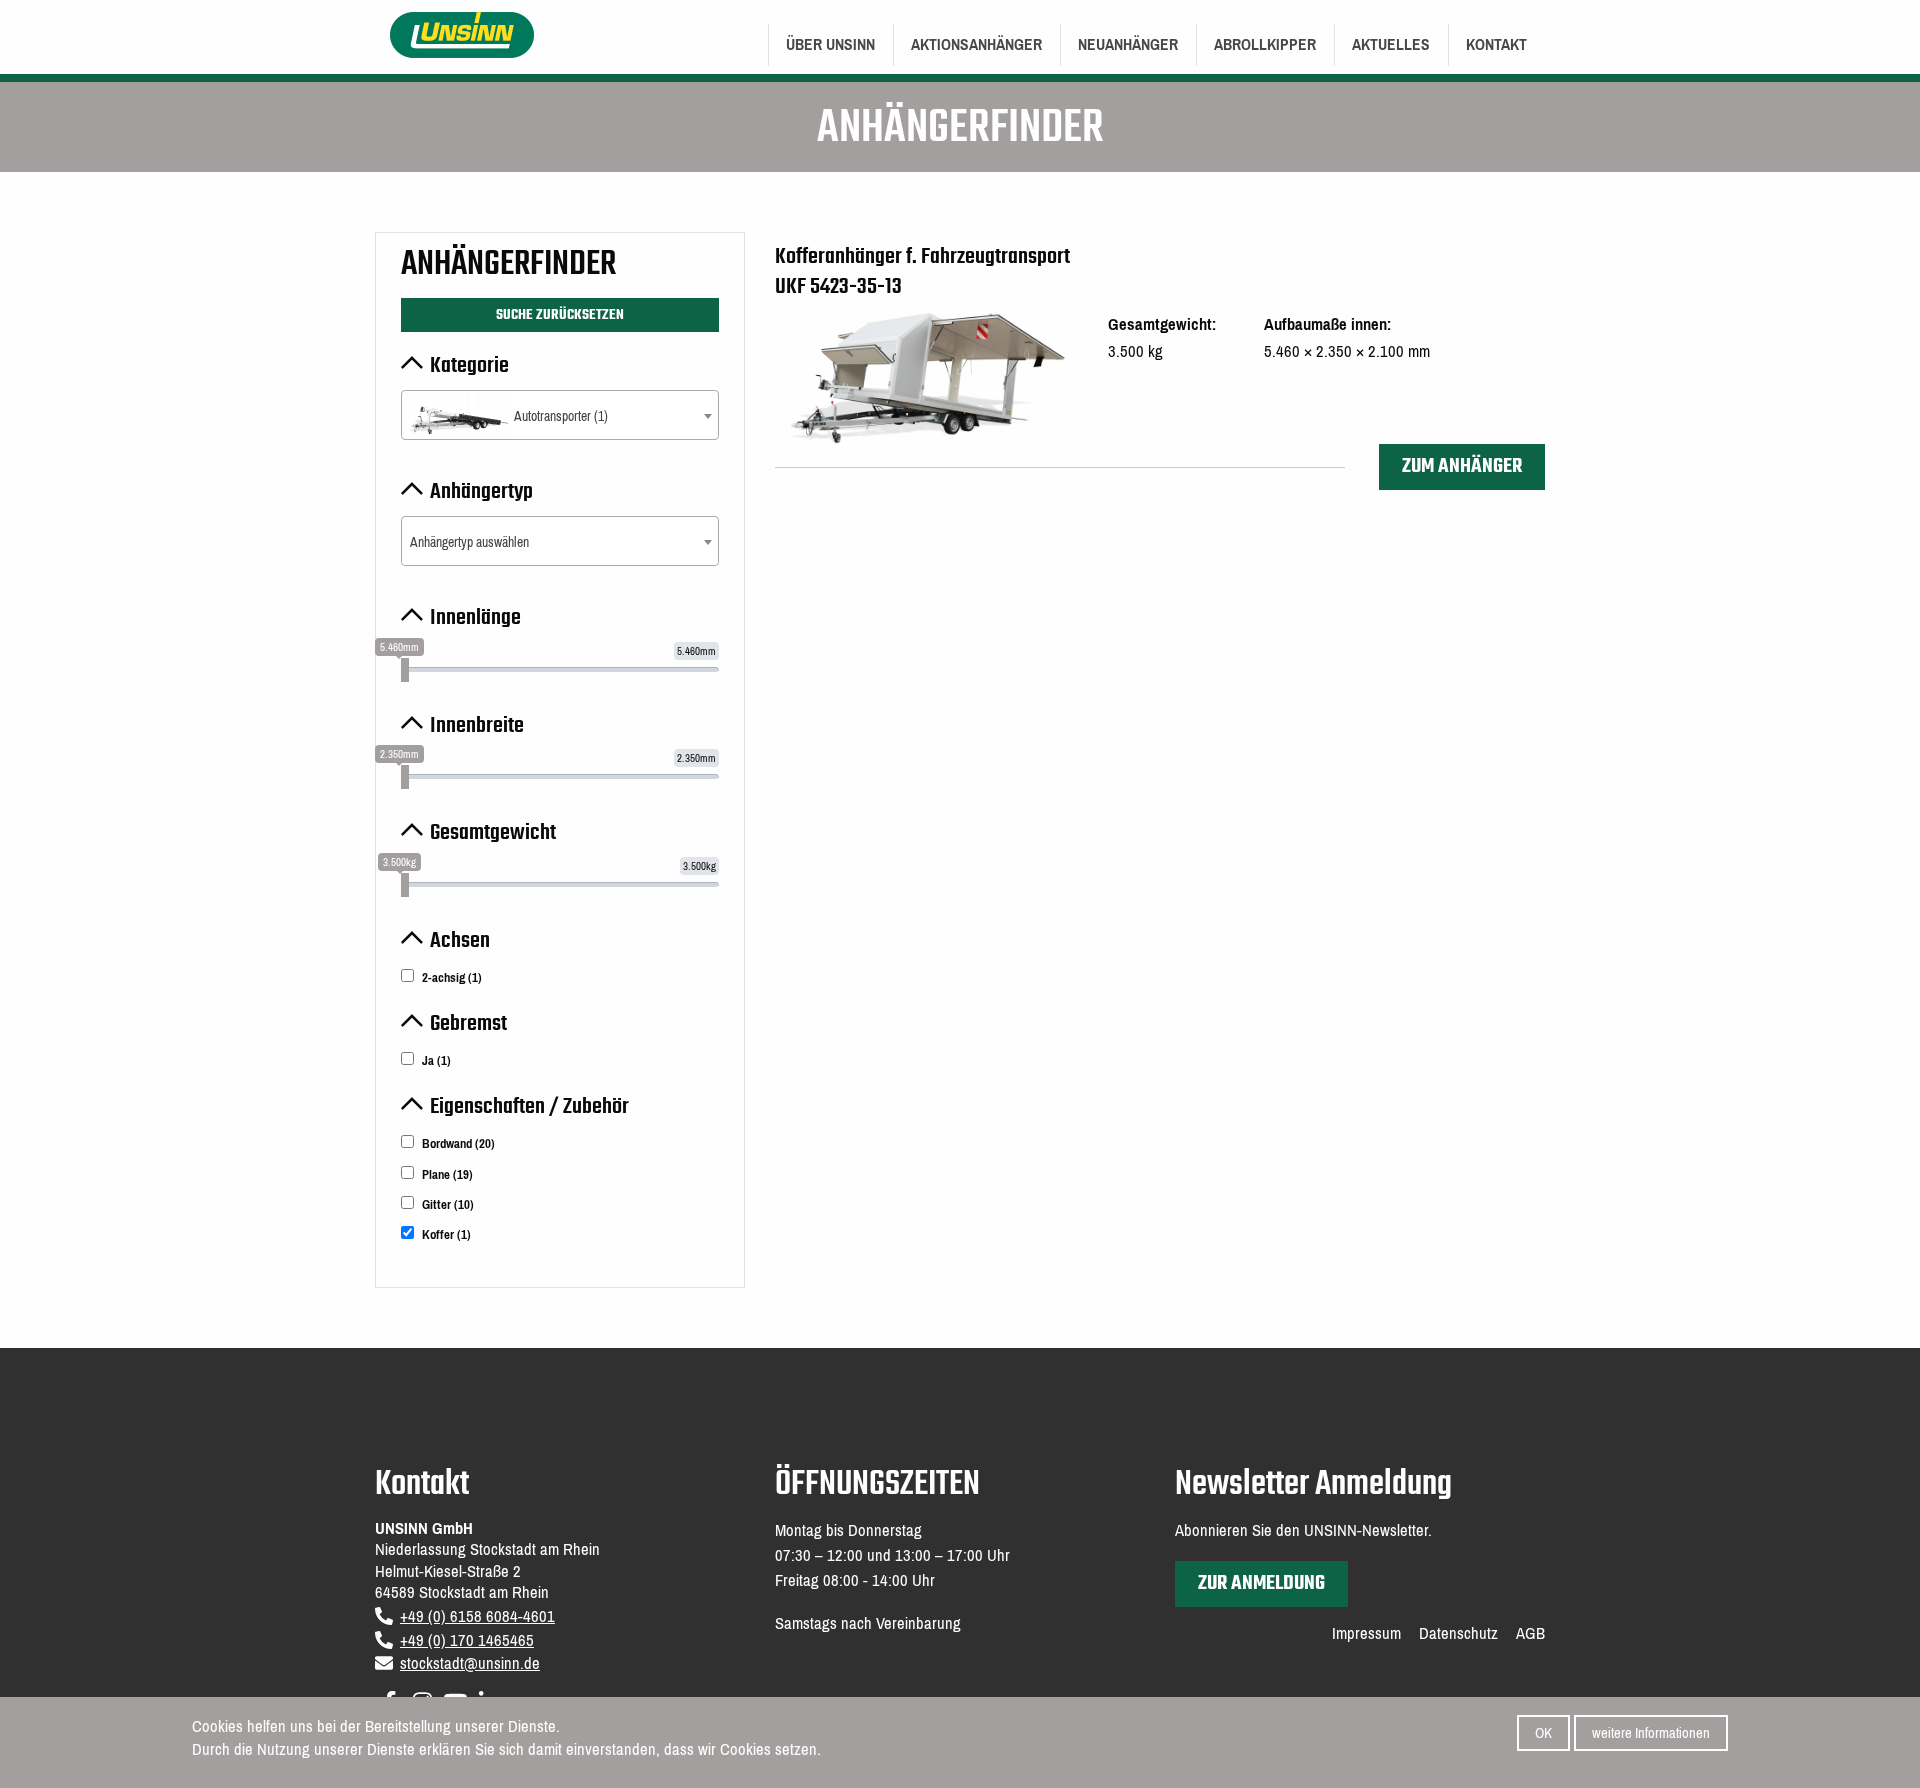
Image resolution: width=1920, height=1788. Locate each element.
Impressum (1366, 1634)
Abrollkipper (1265, 44)
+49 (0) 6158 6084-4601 (477, 1616)
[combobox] (560, 415)
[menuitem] (830, 45)
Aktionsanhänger (976, 44)
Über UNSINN (830, 44)
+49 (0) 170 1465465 (467, 1640)
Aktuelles (1391, 44)
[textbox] (560, 416)
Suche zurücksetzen (560, 315)
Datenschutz (1458, 1634)
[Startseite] (462, 33)
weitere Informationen (1651, 1733)
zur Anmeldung (1261, 1583)
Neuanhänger (1128, 44)
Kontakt (1496, 44)
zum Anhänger (1462, 466)
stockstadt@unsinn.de (470, 1663)
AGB (1530, 1634)
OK (1543, 1733)
